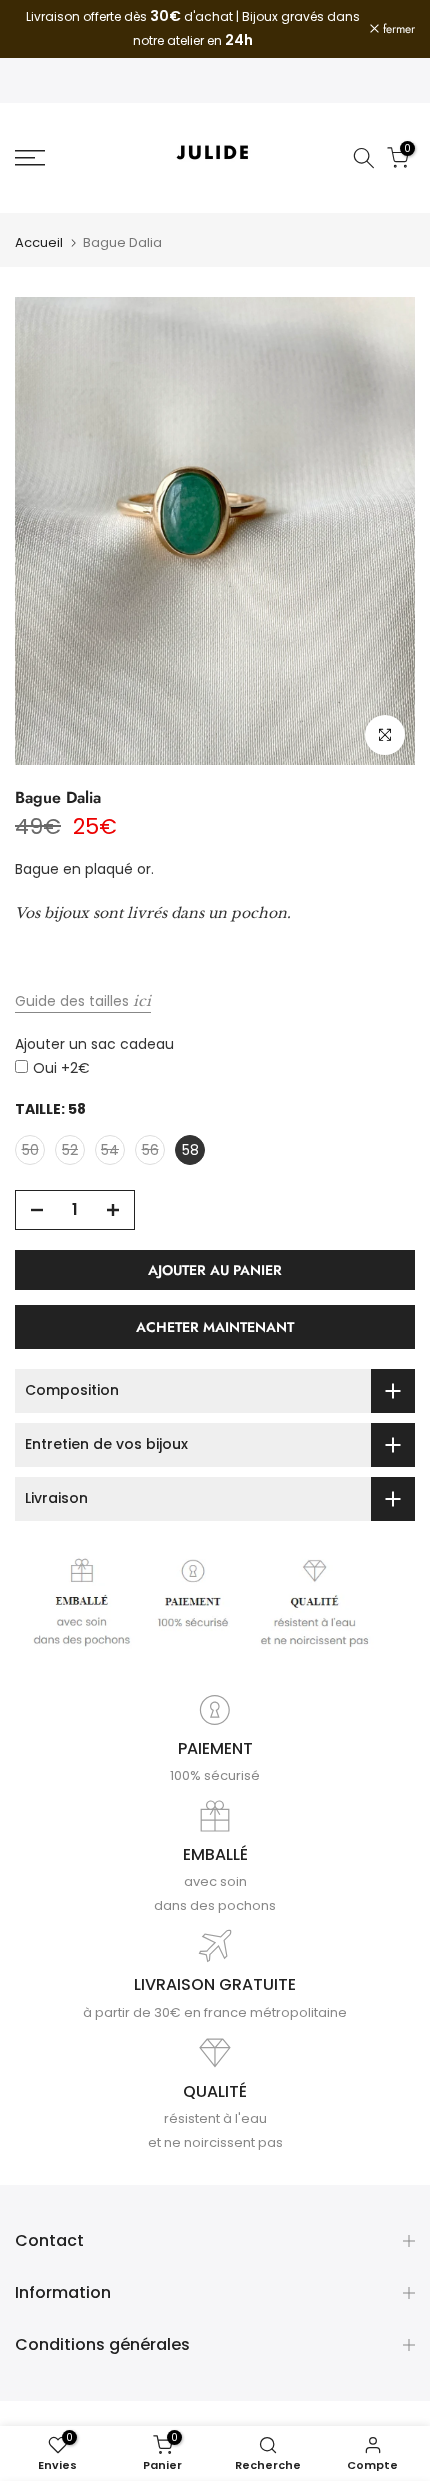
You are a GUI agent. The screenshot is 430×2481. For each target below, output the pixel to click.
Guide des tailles (83, 1001)
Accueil (39, 242)
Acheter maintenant (215, 1327)
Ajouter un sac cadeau (94, 1044)
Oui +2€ (61, 1068)
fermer (397, 29)
